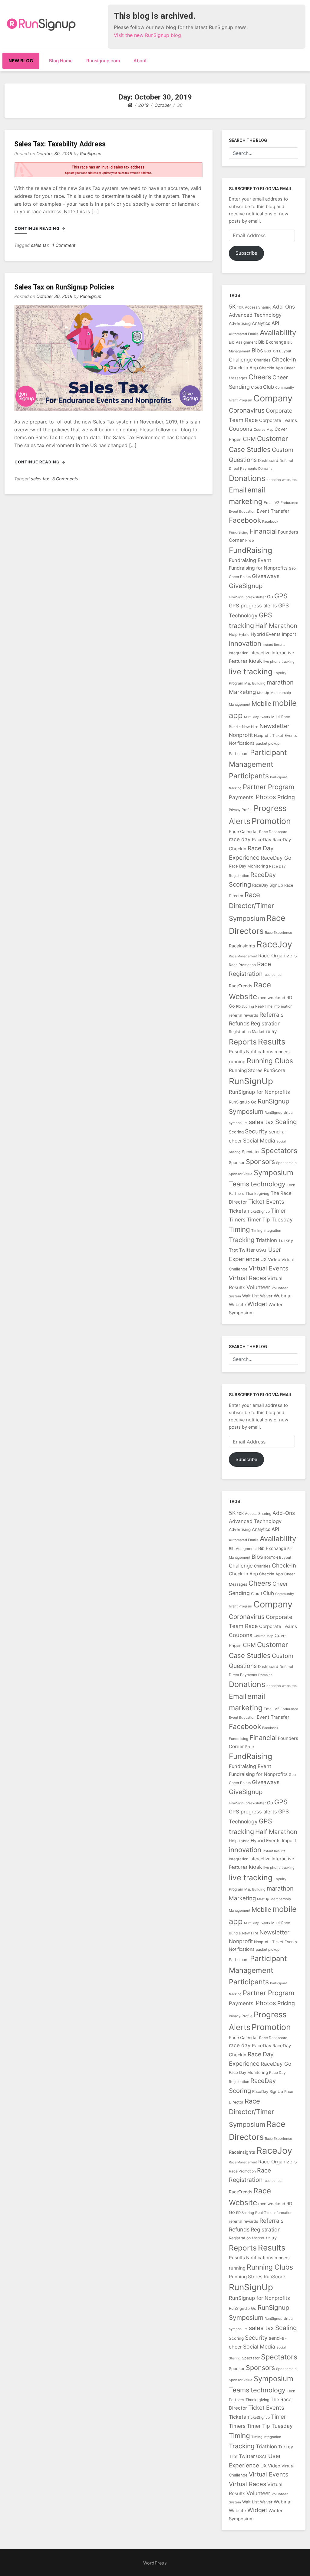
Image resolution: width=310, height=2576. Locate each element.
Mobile (261, 703)
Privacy (235, 810)
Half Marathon (276, 626)
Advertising (240, 323)
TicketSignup (259, 1211)
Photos (266, 797)
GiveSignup (246, 586)
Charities (262, 360)
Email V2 (272, 503)
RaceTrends (241, 986)
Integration (239, 653)
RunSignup (91, 154)
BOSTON (271, 351)
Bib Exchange (272, 342)
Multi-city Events (257, 717)
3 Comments (65, 479)
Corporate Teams (278, 420)
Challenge (241, 360)
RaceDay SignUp (268, 885)
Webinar (283, 1296)
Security (256, 1131)
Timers (237, 1219)
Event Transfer (273, 511)
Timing (239, 1229)
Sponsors (260, 1162)
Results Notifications (251, 1052)
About (140, 61)
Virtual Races (247, 1278)
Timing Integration (266, 1231)
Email (237, 490)
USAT (262, 1250)
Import (289, 634)
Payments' (242, 797)
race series (273, 975)
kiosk (256, 661)
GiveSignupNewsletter (247, 597)
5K (232, 307)
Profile (247, 810)
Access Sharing (258, 307)
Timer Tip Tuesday (270, 1219)
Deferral (286, 461)
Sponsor (237, 1162)
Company (273, 398)
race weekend (272, 998)
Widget (257, 1304)
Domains (265, 469)
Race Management (243, 956)
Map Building (255, 683)
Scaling (286, 1122)
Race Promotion (242, 965)
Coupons (241, 429)
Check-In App (243, 368)
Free (250, 540)
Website (237, 1304)
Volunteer (258, 1287)
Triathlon (266, 1240)
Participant (239, 754)
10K (240, 307)
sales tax (40, 245)
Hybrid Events (266, 634)
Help (233, 634)
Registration (266, 1023)
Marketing (242, 692)
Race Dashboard (273, 832)
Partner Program (269, 787)
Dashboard (268, 460)
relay (271, 1031)
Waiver (266, 1296)
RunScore (274, 1070)
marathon (280, 682)
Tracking (242, 1240)
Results (272, 1042)
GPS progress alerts (253, 606)
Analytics (261, 323)
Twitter (247, 1250)
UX (264, 1259)
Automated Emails (244, 334)
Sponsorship (286, 1163)
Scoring (236, 1132)
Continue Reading (38, 228)
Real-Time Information (274, 1006)
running (237, 1062)
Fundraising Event (250, 560)
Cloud (256, 387)
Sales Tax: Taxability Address (60, 144)
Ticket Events (266, 1202)
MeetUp (263, 693)
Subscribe (246, 253)
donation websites (282, 480)
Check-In (284, 360)
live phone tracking (279, 662)
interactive (260, 653)
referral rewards (244, 1015)
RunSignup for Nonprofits (259, 1092)
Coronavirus (247, 410)
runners (282, 1052)
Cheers (260, 377)
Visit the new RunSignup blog (147, 35)
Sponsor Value (241, 1174)
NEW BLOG (21, 61)
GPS (281, 596)
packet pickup (268, 743)
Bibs (257, 350)
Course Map (264, 430)
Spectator (251, 1152)
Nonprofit (241, 735)
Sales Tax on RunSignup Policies (64, 287)
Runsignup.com (103, 61)
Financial (263, 531)
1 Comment (64, 245)
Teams (239, 1184)
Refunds (239, 1023)
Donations (247, 478)
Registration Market (247, 1032)
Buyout (285, 351)
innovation (245, 643)
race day (240, 839)
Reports (243, 1042)
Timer (279, 1211)
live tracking (251, 672)
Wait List (251, 1296)
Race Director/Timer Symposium (251, 907)
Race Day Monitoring (248, 866)
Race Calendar (243, 831)
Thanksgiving (257, 1193)
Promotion (271, 821)
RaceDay (262, 840)
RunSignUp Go (243, 1102)
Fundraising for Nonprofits (258, 568)
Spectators (279, 1151)
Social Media (259, 1141)
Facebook (245, 520)
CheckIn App (271, 368)
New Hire (250, 727)
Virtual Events (269, 1268)
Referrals (272, 1015)
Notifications (242, 743)
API (275, 323)
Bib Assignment (243, 342)
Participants (249, 776)
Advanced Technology (255, 315)
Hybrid (244, 635)
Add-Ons (284, 307)
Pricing (286, 797)
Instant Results (274, 645)
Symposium (274, 1173)
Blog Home (61, 61)
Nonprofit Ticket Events (275, 736)
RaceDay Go (276, 858)
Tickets (237, 1211)
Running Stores (246, 1070)
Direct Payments (243, 468)
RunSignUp (251, 1081)
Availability (278, 333)
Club (269, 387)
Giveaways (266, 576)
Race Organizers (278, 956)
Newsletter (274, 726)
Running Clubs (270, 1061)
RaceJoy (274, 944)
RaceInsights (242, 946)
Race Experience (279, 933)
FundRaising (251, 550)
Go (270, 597)
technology (268, 1184)
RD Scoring (245, 1006)
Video (274, 1260)
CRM (249, 439)
